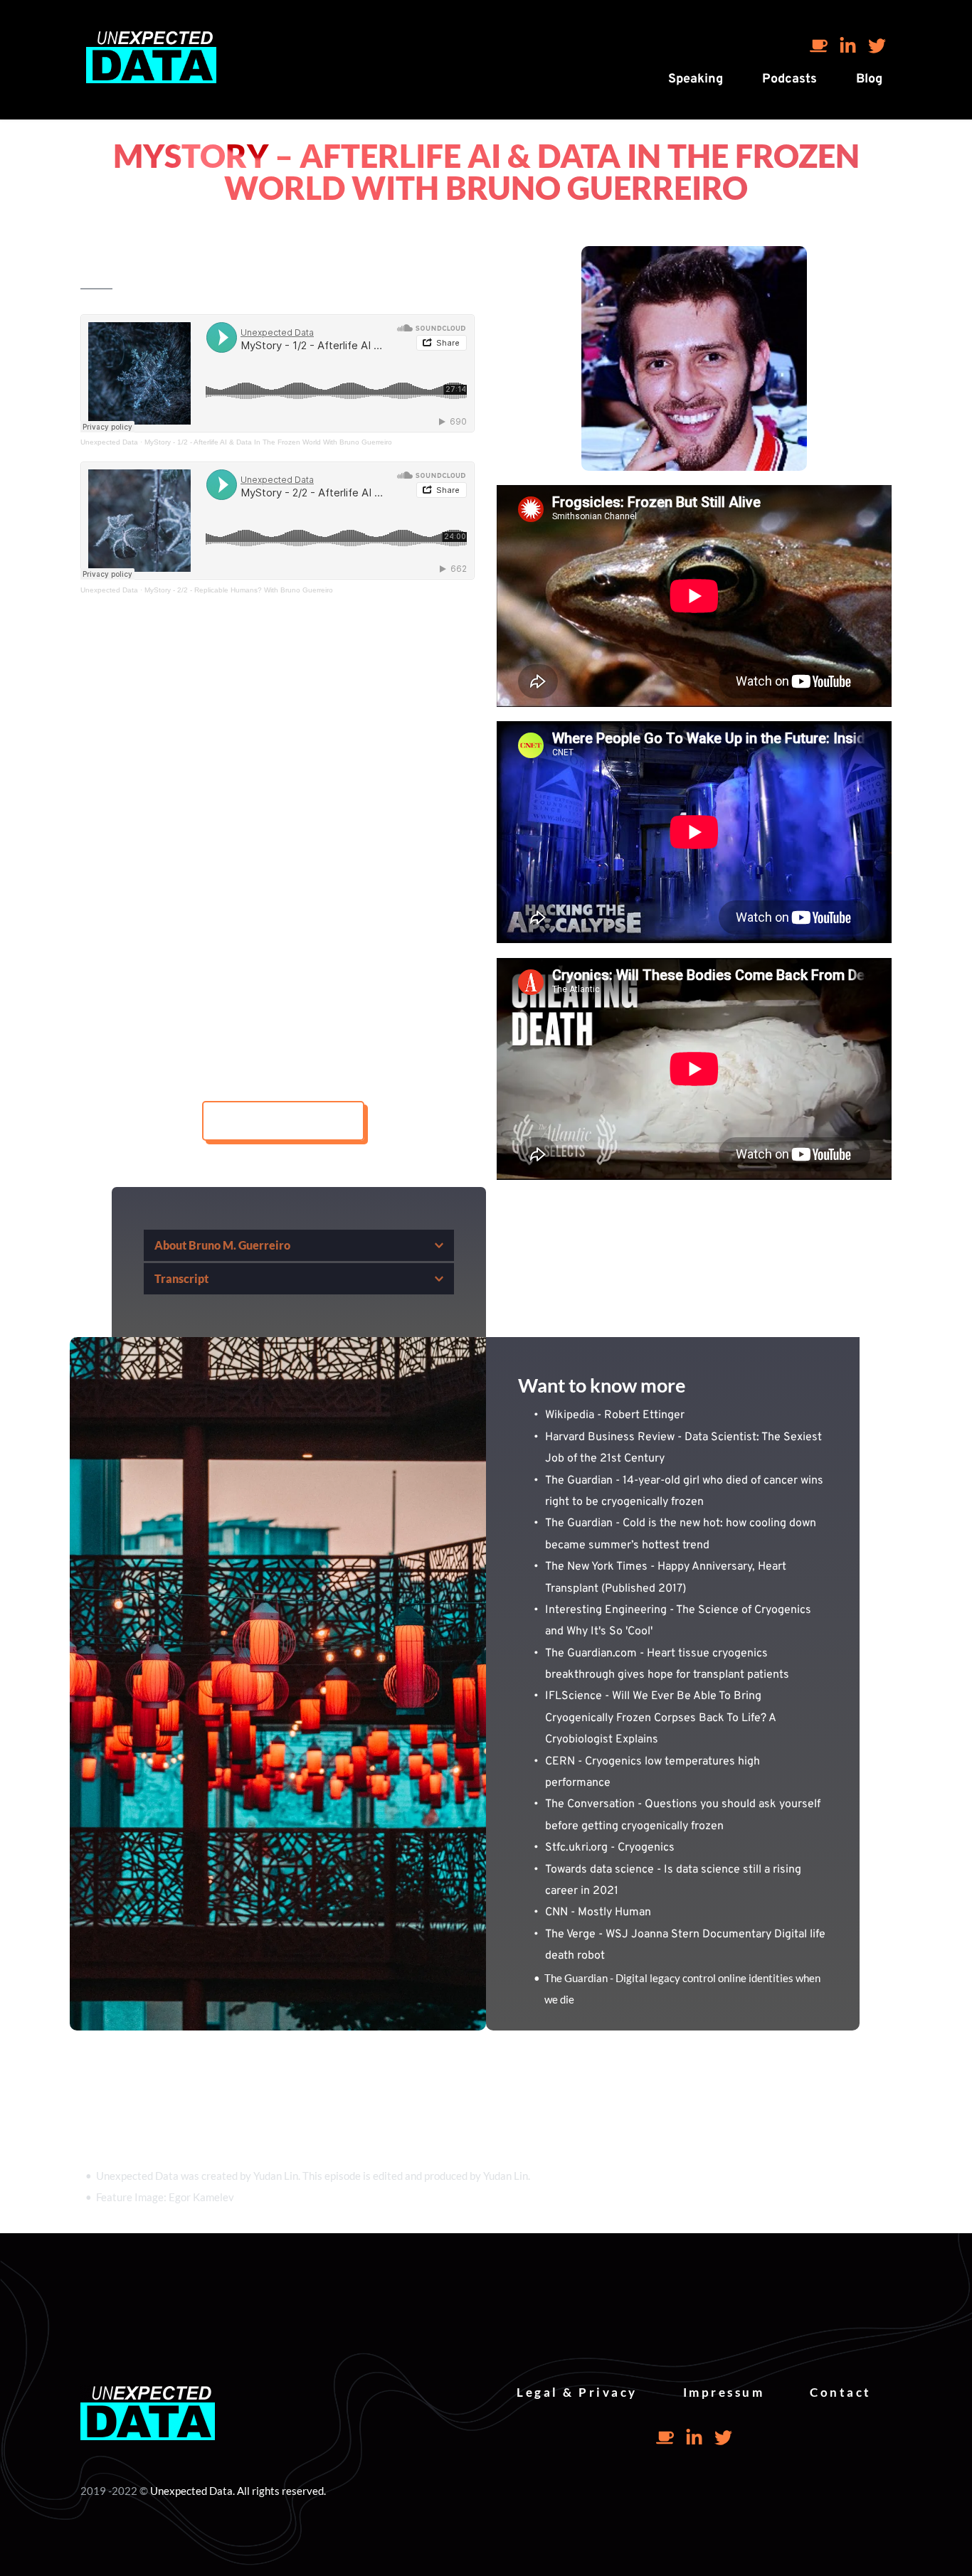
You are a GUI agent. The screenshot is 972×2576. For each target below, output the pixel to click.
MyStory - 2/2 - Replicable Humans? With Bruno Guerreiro (239, 590)
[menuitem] (696, 79)
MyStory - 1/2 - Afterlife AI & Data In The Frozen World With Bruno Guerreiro (268, 442)
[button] (299, 1245)
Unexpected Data (109, 442)
